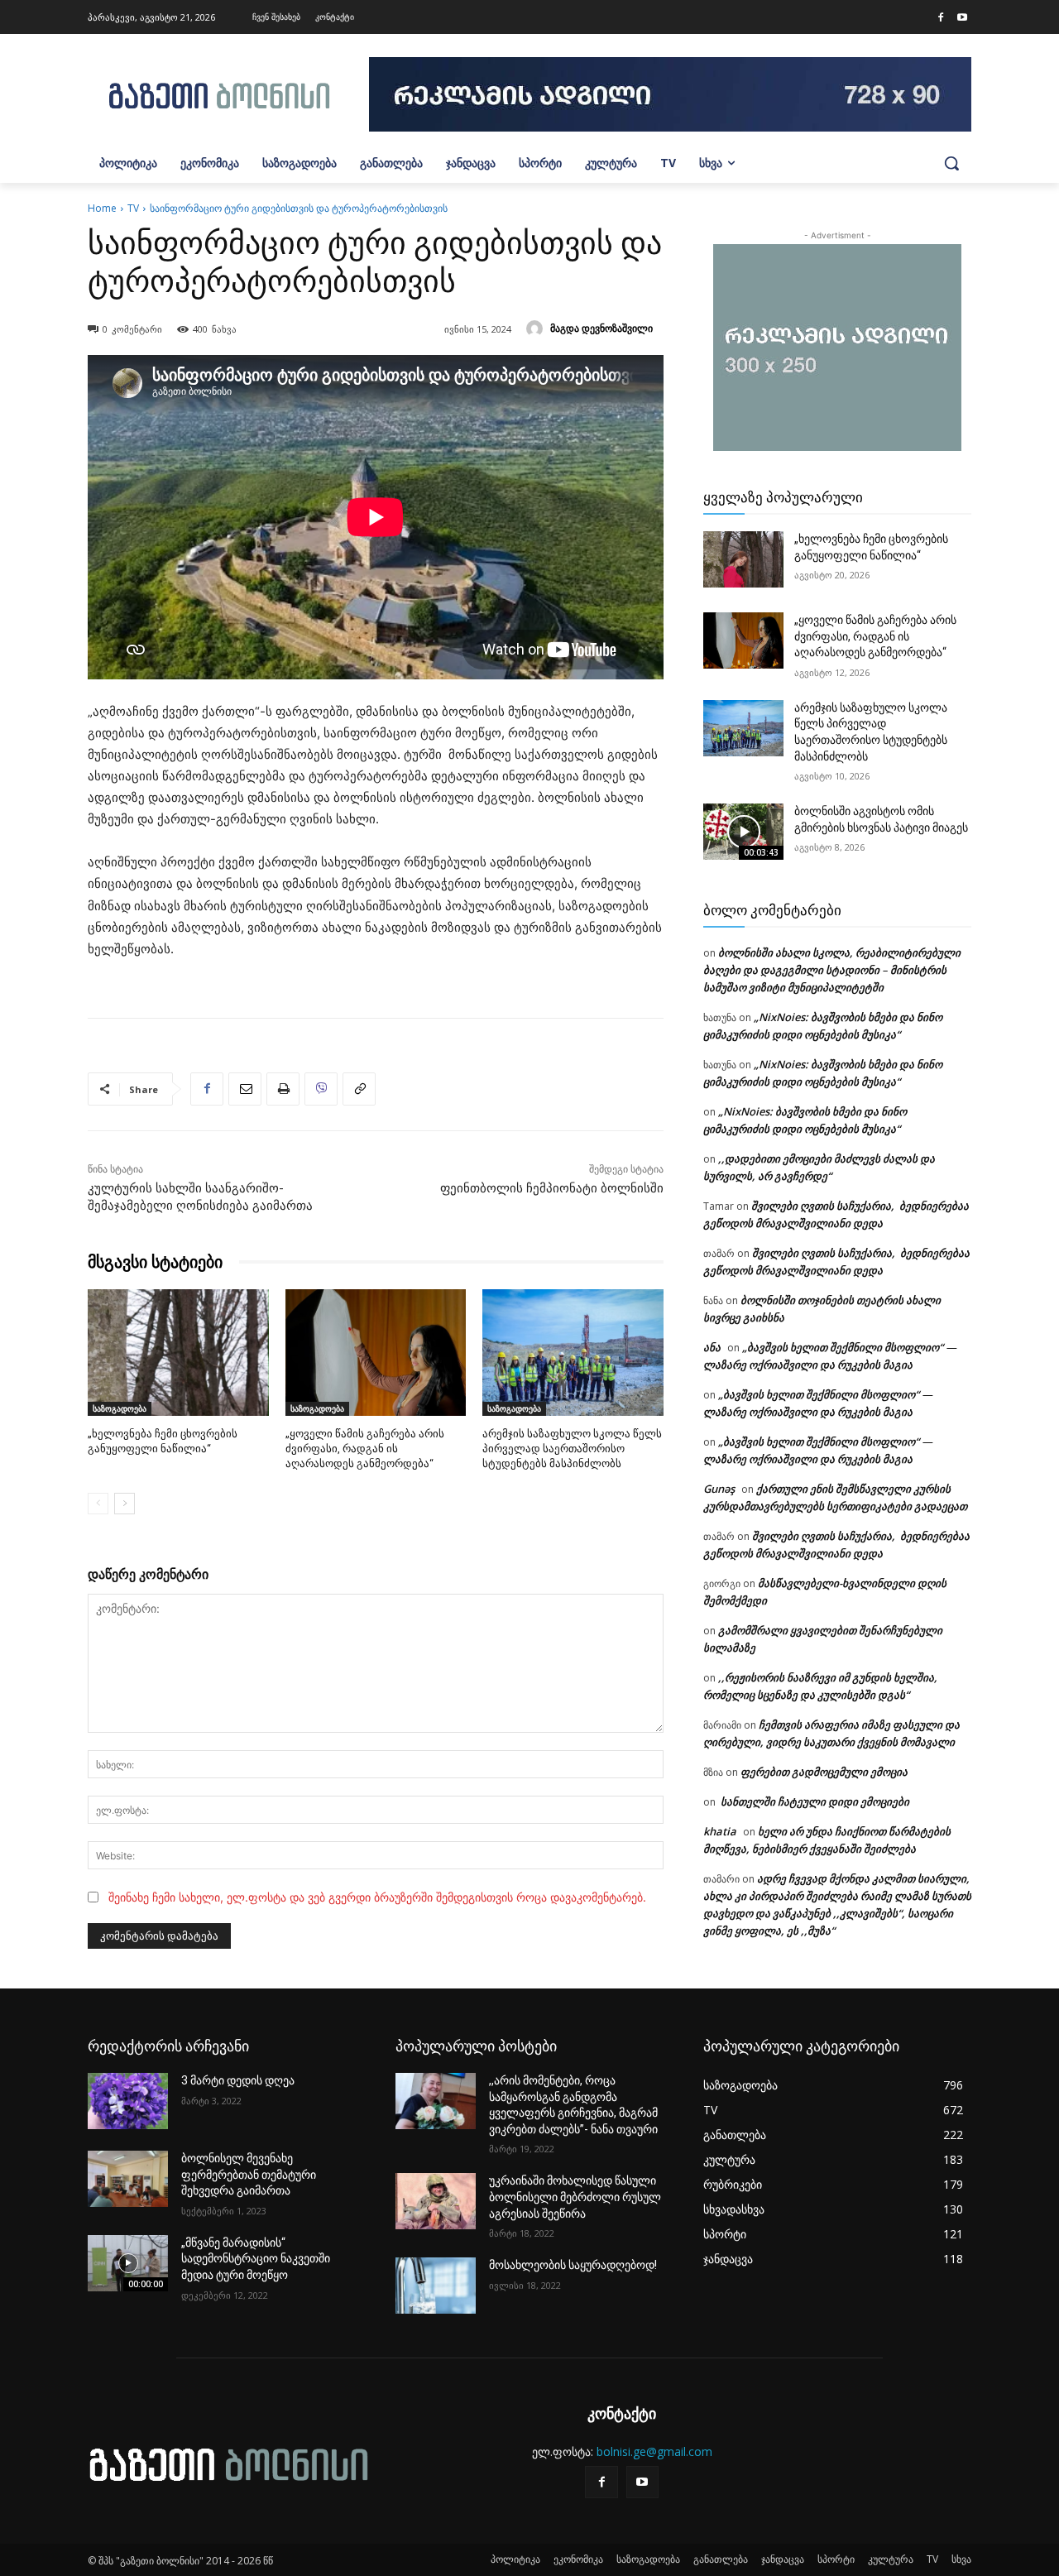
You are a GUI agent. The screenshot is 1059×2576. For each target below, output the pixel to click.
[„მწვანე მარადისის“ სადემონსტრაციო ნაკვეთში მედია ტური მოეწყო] (128, 2263)
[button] (951, 163)
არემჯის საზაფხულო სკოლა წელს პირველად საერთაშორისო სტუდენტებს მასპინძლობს (572, 1449)
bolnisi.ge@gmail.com (654, 2451)
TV (133, 208)
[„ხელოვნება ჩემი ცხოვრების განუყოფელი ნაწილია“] (178, 1353)
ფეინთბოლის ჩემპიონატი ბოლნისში (552, 1188)
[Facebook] (941, 18)
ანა (712, 1347)
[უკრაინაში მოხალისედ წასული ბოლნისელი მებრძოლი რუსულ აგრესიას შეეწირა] (436, 2201)
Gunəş (719, 1489)
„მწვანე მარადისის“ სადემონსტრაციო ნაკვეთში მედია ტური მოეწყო (256, 2259)
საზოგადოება (120, 1408)
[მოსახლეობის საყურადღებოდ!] (436, 2286)
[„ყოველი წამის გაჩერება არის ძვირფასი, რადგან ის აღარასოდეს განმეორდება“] (376, 1353)
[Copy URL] (359, 1089)
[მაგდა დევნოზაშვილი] (537, 329)
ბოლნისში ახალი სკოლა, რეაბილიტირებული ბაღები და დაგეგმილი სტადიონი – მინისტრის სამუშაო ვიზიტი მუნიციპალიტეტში (832, 970)
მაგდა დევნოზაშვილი (601, 328)
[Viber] (321, 1089)
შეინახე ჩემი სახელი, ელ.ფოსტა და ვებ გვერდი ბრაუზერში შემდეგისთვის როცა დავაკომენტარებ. (377, 1897)
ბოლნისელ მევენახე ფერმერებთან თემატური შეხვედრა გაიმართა (249, 2174)
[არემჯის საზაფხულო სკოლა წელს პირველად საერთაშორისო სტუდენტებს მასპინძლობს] (573, 1353)
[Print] (283, 1089)
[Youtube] (962, 18)
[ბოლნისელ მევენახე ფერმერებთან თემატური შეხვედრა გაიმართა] (128, 2179)
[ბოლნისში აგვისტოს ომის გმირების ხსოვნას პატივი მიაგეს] (743, 832)
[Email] (245, 1089)
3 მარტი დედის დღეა (238, 2080)
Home (102, 208)
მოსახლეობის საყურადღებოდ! (573, 2265)
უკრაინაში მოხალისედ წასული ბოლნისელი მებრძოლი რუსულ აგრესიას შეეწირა (575, 2197)
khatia (720, 1831)
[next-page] (125, 1504)
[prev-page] (98, 1504)
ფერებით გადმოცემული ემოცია (824, 1772)
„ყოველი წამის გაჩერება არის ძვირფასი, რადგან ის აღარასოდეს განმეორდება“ (365, 1449)
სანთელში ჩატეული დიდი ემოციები (814, 1801)
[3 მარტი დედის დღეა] (128, 2101)
